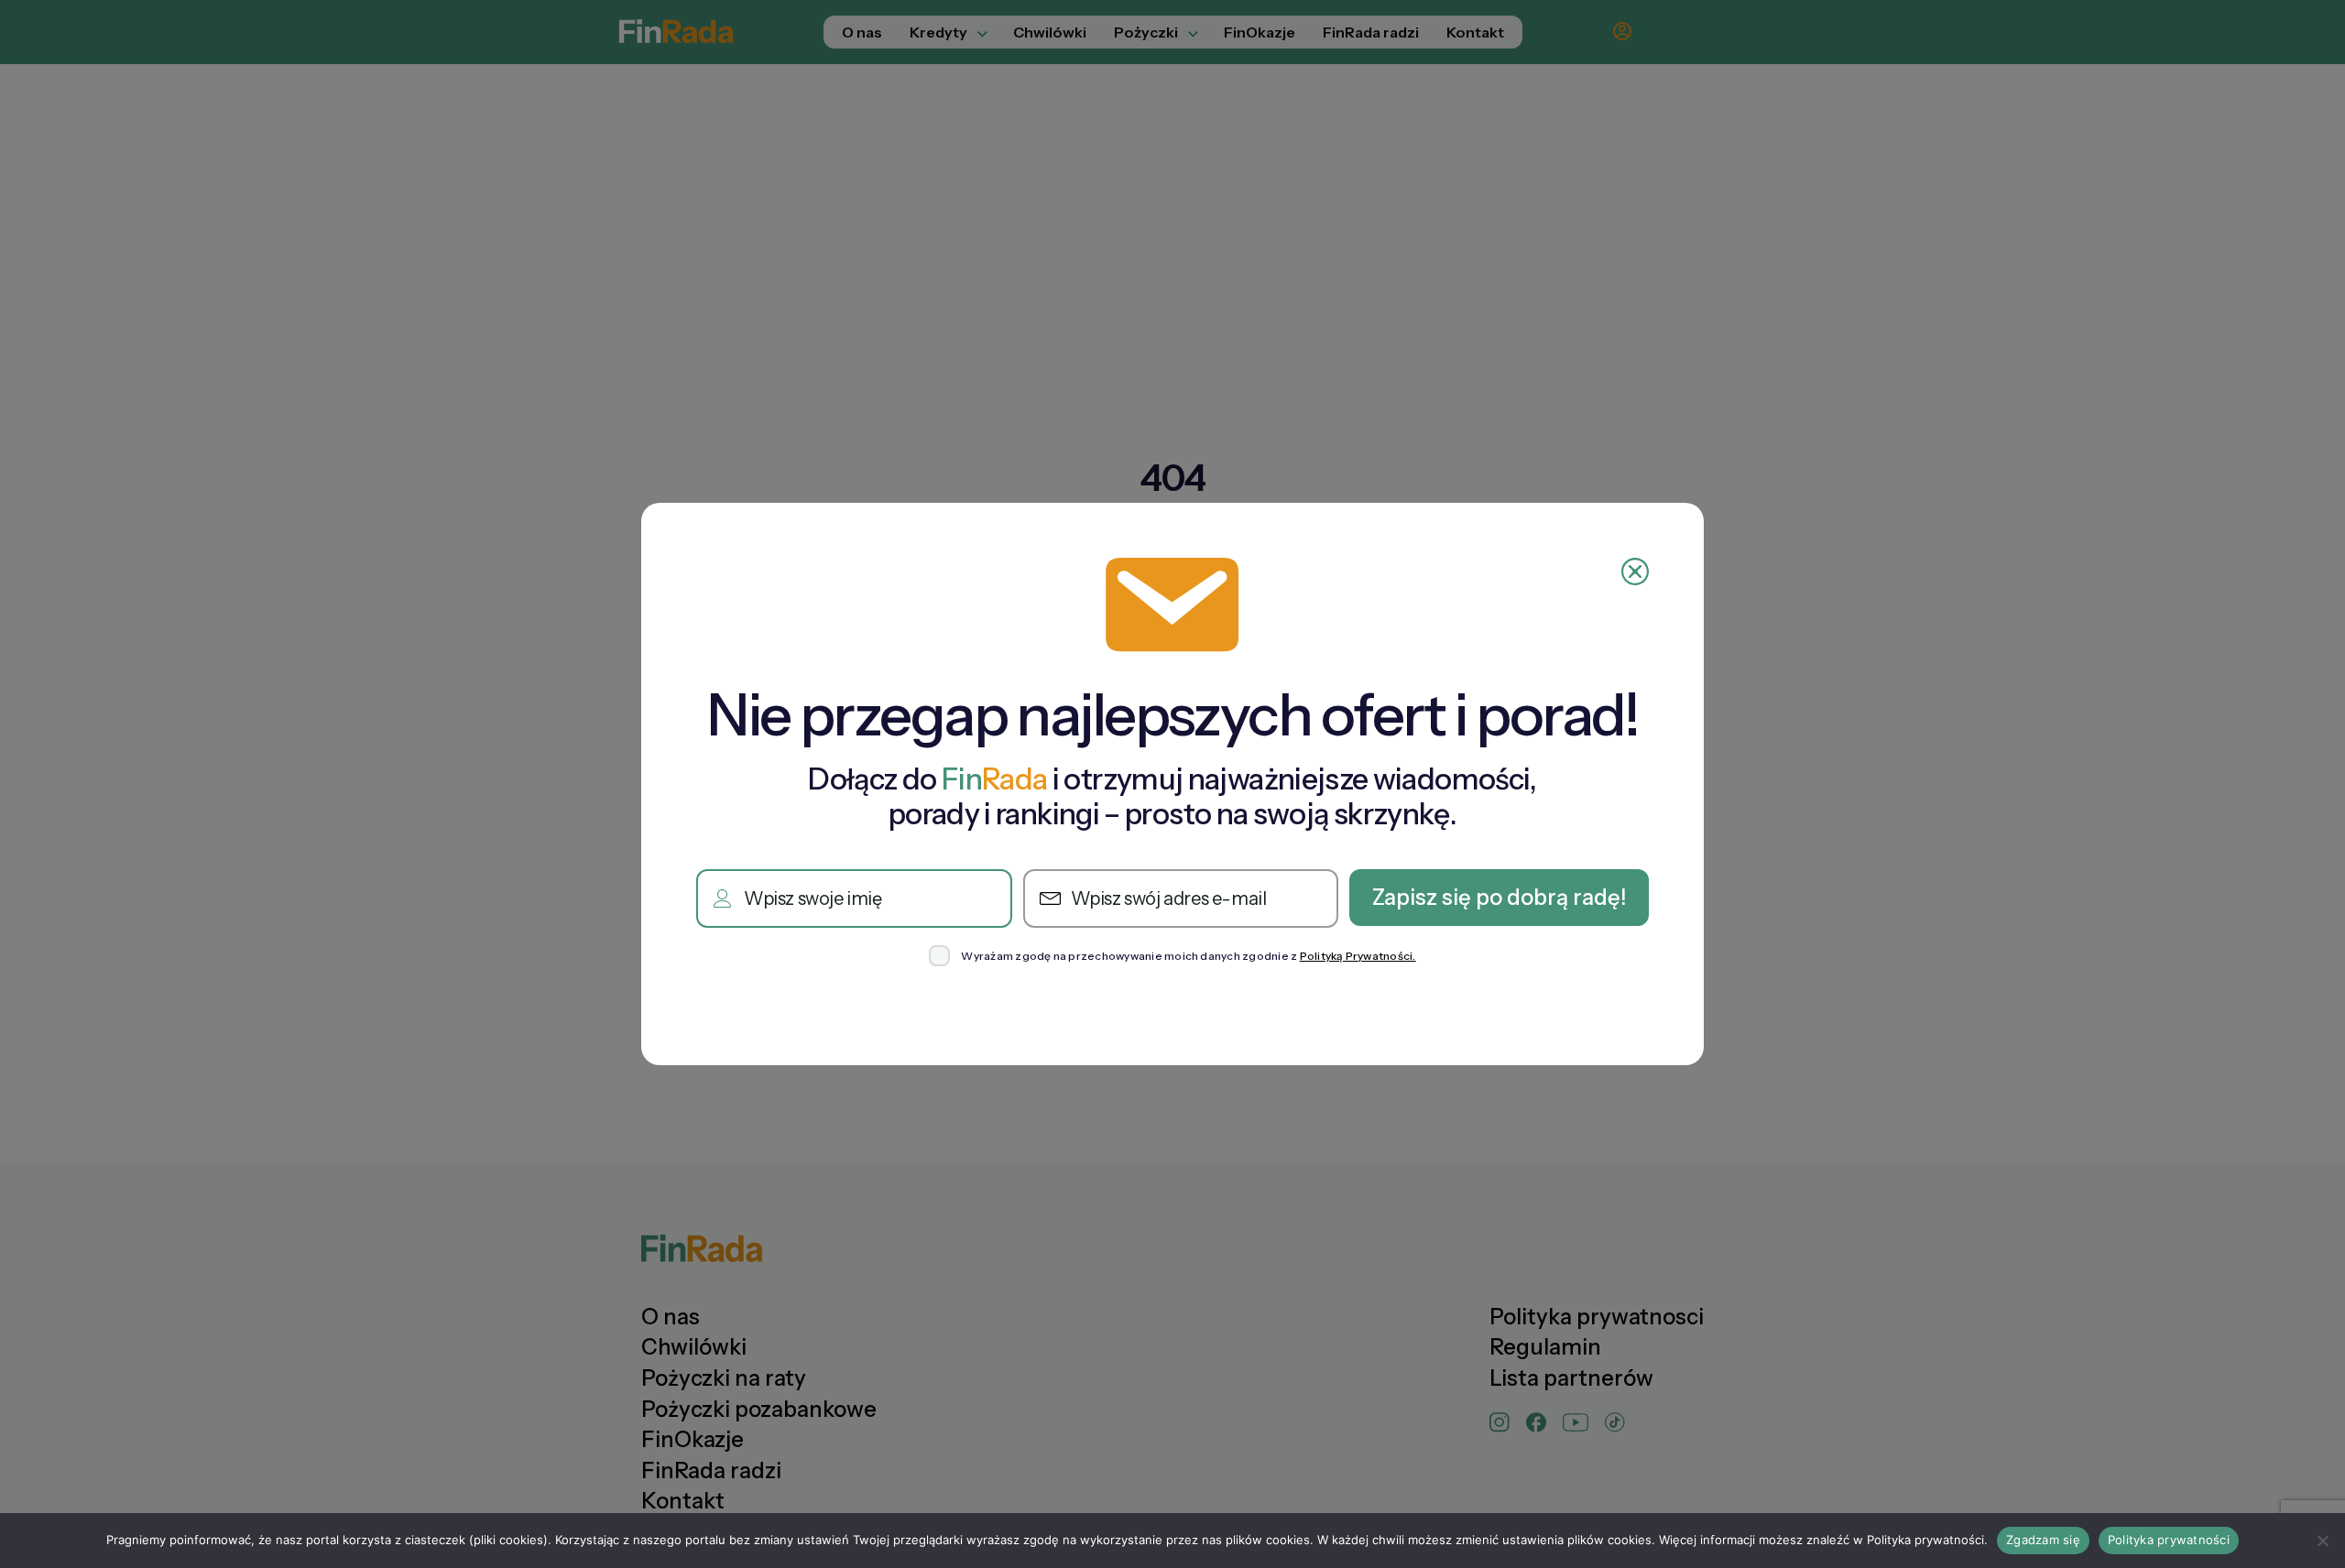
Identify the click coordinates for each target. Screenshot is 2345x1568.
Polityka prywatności (2169, 1540)
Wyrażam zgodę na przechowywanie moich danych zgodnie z (1188, 956)
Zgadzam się (2043, 1540)
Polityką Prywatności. (1358, 956)
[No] (2322, 1541)
